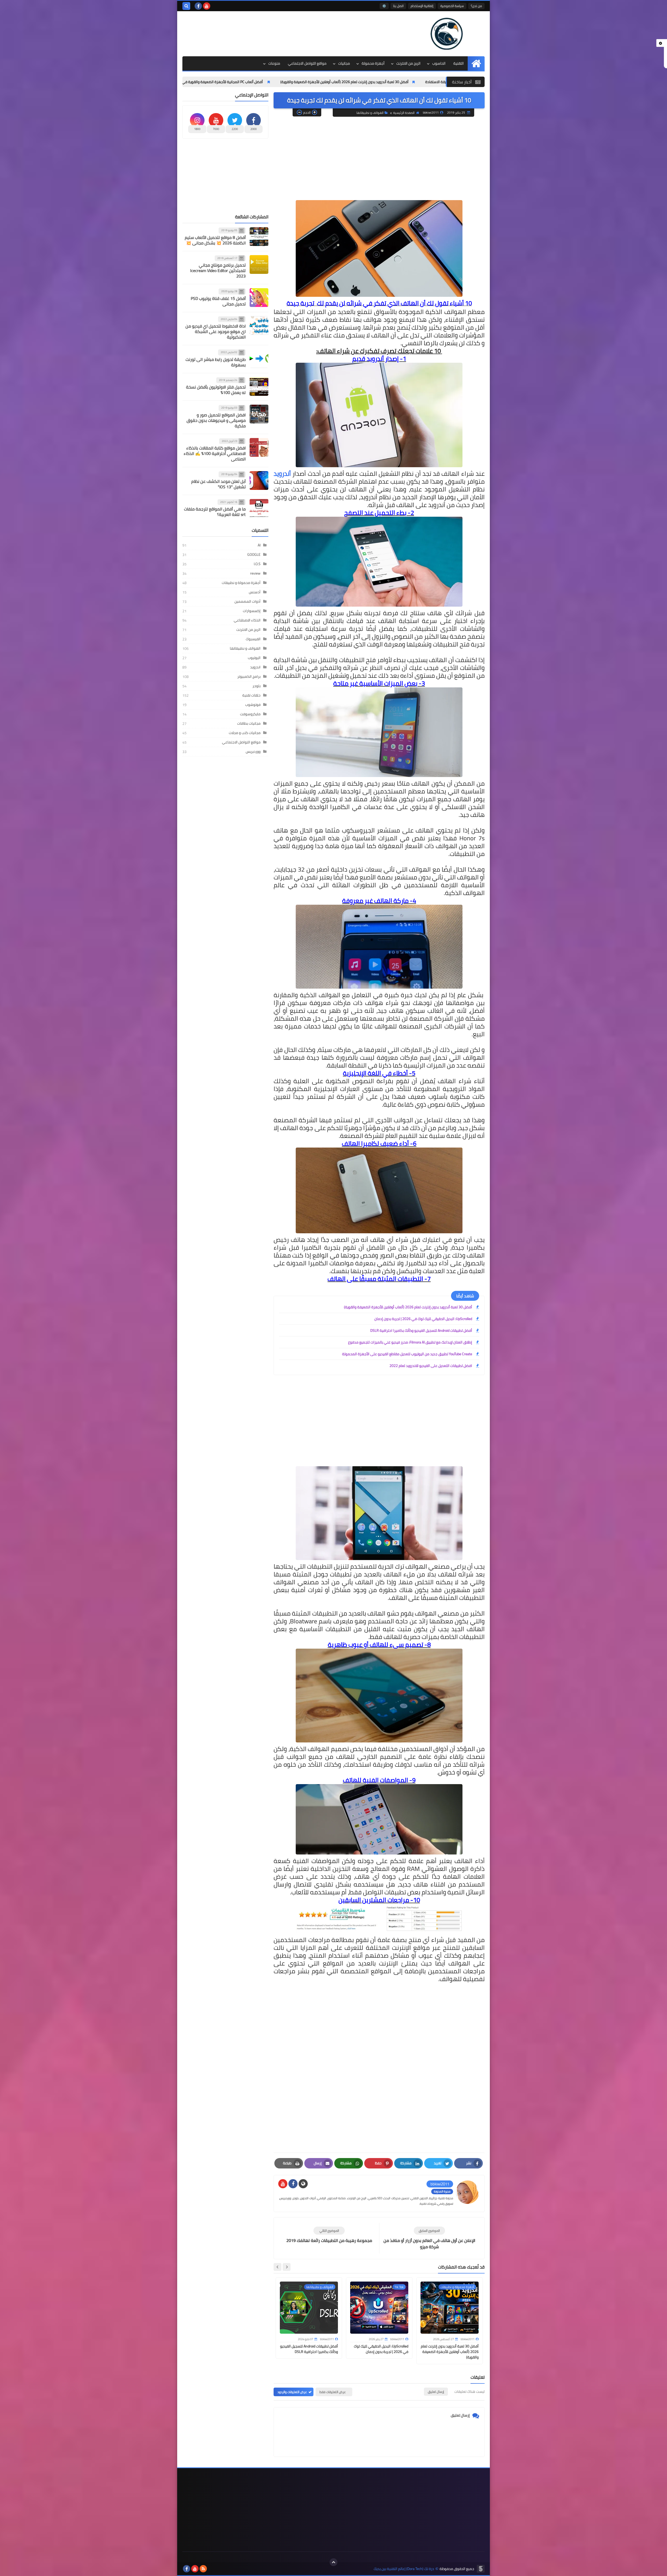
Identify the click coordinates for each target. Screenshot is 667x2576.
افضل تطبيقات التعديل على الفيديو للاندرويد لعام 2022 (431, 1366)
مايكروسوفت (250, 714)
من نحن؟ (476, 6)
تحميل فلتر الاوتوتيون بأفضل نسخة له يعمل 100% (216, 390)
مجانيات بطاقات (249, 723)
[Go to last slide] (287, 2267)
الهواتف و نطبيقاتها (370, 113)
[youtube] (207, 6)
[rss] (203, 2569)
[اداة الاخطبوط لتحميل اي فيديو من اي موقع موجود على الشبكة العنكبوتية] (259, 325)
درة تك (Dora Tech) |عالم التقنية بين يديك (404, 2569)
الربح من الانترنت (408, 63)
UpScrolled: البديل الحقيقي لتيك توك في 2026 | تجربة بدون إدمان (423, 1319)
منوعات (274, 63)
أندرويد (282, 474)
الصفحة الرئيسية (404, 113)
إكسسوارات (252, 611)
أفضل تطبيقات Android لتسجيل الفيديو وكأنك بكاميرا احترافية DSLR (421, 1330)
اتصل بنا (398, 6)
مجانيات (344, 63)
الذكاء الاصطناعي (247, 620)
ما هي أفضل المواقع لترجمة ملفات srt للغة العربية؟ (215, 512)
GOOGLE (254, 554)
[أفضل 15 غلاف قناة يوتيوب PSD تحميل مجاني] (259, 298)
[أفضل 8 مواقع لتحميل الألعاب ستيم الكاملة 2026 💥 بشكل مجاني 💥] (259, 237)
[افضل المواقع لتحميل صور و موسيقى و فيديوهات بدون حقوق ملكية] (259, 414)
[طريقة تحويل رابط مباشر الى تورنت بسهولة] (259, 359)
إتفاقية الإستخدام (422, 6)
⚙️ (384, 6)
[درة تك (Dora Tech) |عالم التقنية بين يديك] (447, 34)
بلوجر (257, 686)
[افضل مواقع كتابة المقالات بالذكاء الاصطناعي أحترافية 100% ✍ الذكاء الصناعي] (259, 447)
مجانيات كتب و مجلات (245, 733)
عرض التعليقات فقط (333, 2392)
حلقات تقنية (251, 695)
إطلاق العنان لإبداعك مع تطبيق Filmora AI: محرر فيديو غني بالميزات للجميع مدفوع (410, 1342)
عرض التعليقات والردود (292, 2392)
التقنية (459, 63)
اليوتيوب (254, 658)
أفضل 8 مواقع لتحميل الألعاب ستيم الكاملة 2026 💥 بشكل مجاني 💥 (215, 240)
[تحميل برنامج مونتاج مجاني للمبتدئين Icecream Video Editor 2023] (259, 264)
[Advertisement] (277, 28)
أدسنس (255, 592)
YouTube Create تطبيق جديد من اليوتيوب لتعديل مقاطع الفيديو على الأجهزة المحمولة (407, 1354)
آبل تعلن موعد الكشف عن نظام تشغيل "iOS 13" (218, 484)
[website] (303, 2184)
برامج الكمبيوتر (249, 676)
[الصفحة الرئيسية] (476, 63)
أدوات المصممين (248, 601)
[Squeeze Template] (481, 2569)
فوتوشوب (253, 705)
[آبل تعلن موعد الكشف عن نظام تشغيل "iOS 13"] (259, 480)
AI (259, 545)
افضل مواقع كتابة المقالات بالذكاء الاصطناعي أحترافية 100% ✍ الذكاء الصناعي (215, 453)
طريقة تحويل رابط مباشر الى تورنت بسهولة (216, 362)
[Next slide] (277, 2267)
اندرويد (255, 667)
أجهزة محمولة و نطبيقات (241, 583)
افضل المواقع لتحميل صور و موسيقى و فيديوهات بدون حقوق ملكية (216, 420)
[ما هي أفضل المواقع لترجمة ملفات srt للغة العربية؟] (259, 508)
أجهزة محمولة (373, 63)
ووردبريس (253, 751)
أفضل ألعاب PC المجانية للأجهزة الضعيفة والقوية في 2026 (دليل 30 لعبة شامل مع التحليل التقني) (329, 82)
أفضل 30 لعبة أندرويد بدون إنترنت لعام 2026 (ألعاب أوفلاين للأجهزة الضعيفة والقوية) (408, 1307)
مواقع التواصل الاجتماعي (307, 63)
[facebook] (198, 6)
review (255, 573)
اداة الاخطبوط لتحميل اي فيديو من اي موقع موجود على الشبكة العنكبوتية (216, 331)
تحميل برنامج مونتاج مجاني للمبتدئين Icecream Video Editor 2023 (218, 270)
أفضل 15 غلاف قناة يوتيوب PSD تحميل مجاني (218, 301)
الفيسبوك (253, 639)
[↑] (333, 2562)
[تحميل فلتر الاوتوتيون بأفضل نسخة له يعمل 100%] (259, 386)
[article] (329, 2235)
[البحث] (186, 6)
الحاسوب (439, 63)
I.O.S (257, 564)
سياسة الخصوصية (452, 6)
